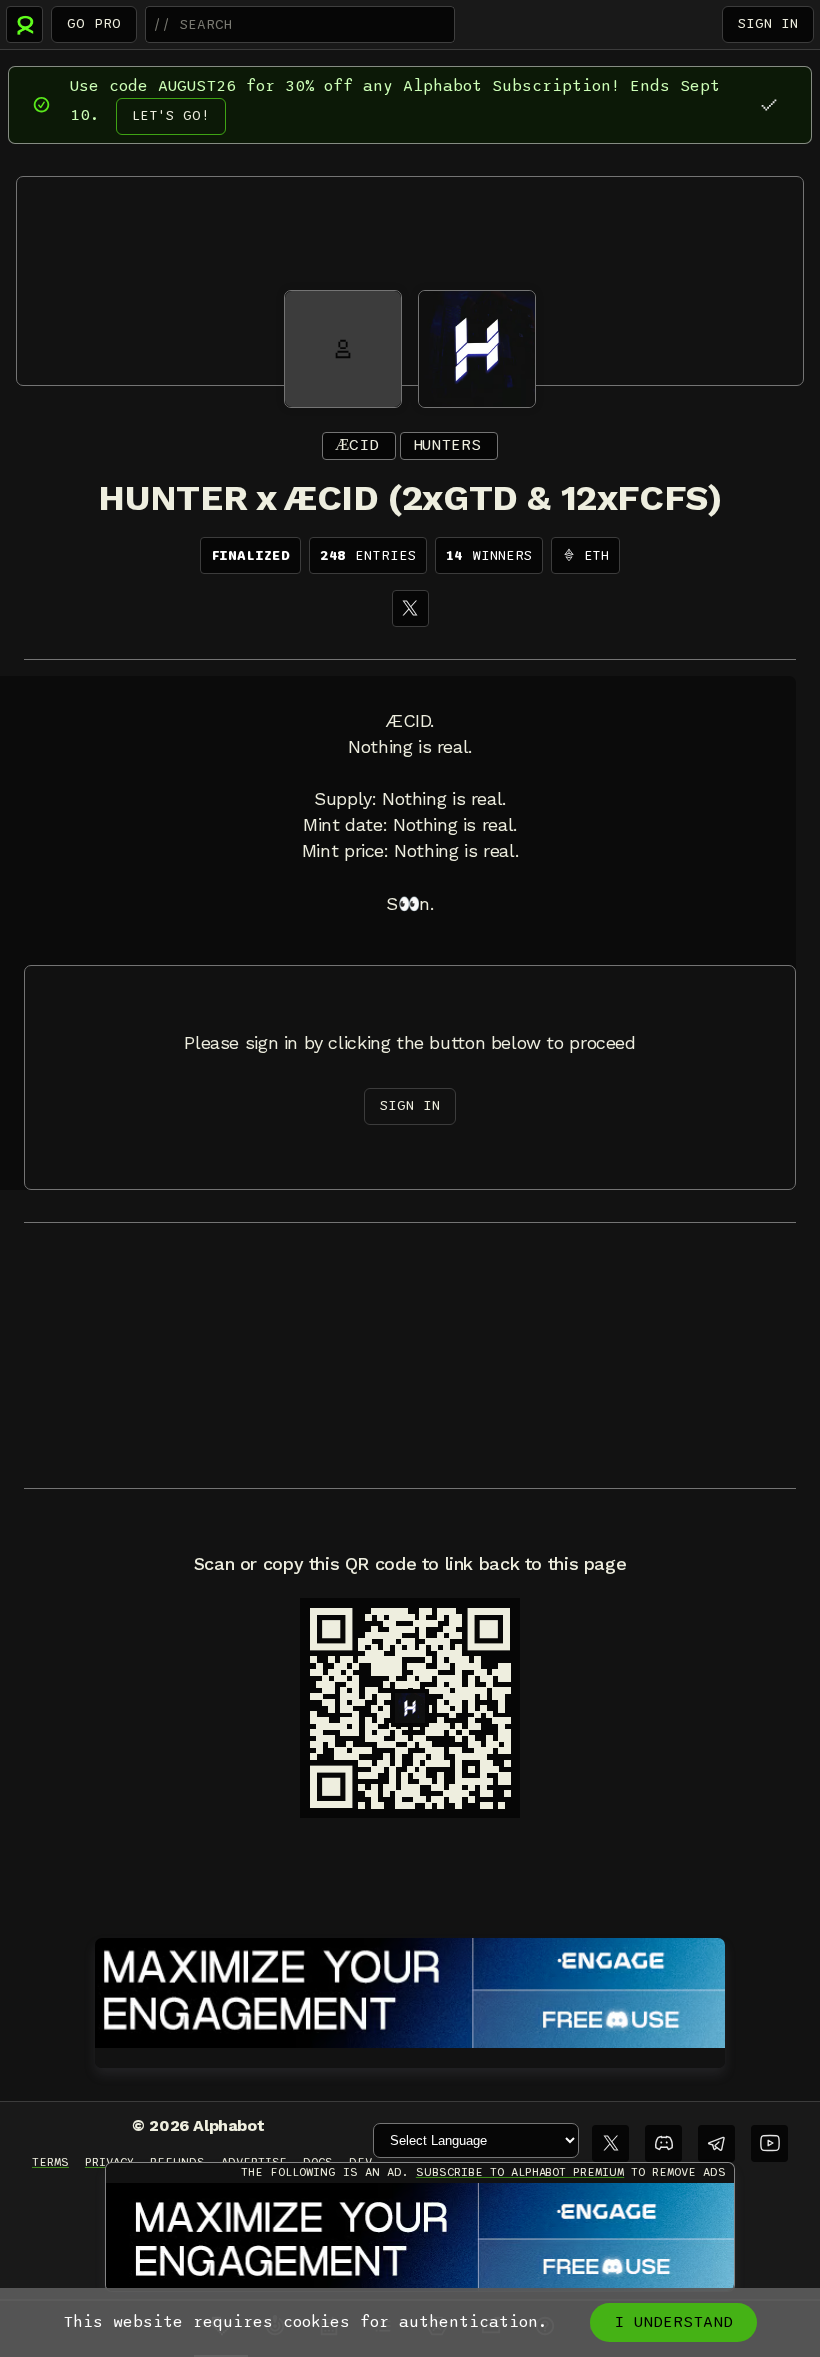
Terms (50, 2162)
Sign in (768, 23)
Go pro (94, 23)
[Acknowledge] (768, 104)
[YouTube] (769, 2143)
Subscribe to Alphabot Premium (520, 2172)
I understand (673, 2322)
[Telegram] (716, 2143)
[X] (410, 608)
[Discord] (663, 2143)
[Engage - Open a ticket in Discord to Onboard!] (410, 1989)
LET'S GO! (171, 115)
